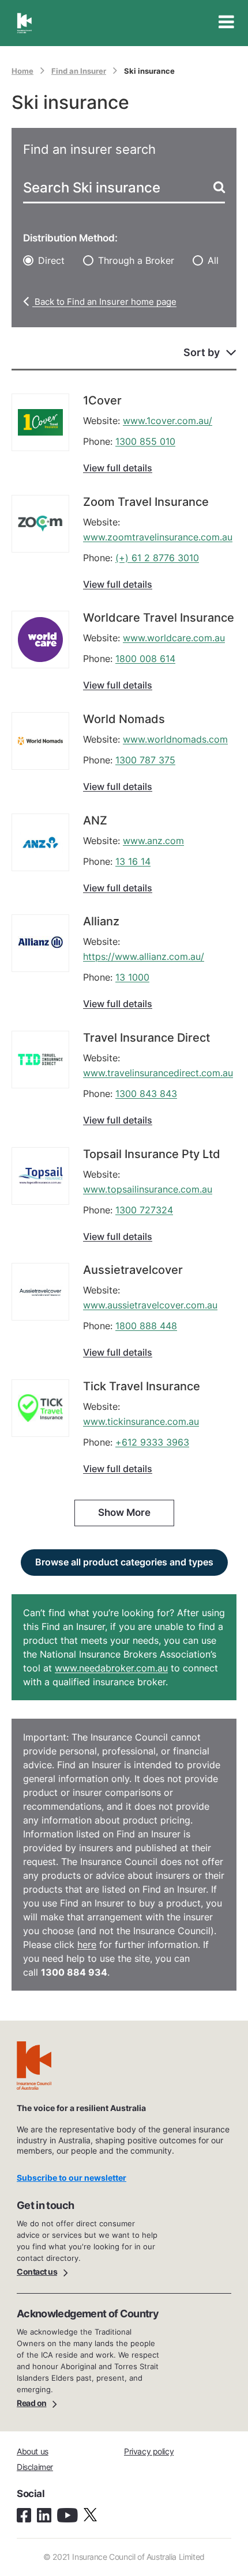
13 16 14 (133, 861)
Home (22, 71)
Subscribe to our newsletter (72, 2178)
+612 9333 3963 (152, 1442)
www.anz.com (153, 841)
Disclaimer (35, 2467)
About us (33, 2451)
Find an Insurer (79, 71)
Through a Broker (136, 260)
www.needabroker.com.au (111, 1668)
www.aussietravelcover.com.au (150, 1305)
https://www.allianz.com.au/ (144, 956)
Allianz (101, 921)
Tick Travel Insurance (142, 1386)
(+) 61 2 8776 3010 (157, 558)
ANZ (95, 820)
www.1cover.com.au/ (168, 421)
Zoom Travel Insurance (146, 502)
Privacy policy (149, 2451)
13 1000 (132, 977)
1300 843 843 (146, 1094)
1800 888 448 (146, 1326)
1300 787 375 (145, 760)
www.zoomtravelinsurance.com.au (158, 537)
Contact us (37, 2272)
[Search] (218, 187)
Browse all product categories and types (124, 1562)
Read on (32, 2403)
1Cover (102, 400)
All (213, 260)
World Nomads (124, 719)
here (87, 1945)
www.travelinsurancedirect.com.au (158, 1073)
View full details (118, 468)
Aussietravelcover (133, 1270)
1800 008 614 (145, 659)
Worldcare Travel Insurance (159, 618)
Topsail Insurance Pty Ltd (152, 1154)
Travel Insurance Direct (146, 1038)
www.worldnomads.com (175, 739)
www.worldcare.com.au (174, 638)
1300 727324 (144, 1210)
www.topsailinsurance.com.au (148, 1189)
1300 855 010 (145, 441)
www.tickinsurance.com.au (141, 1421)
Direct (51, 260)
